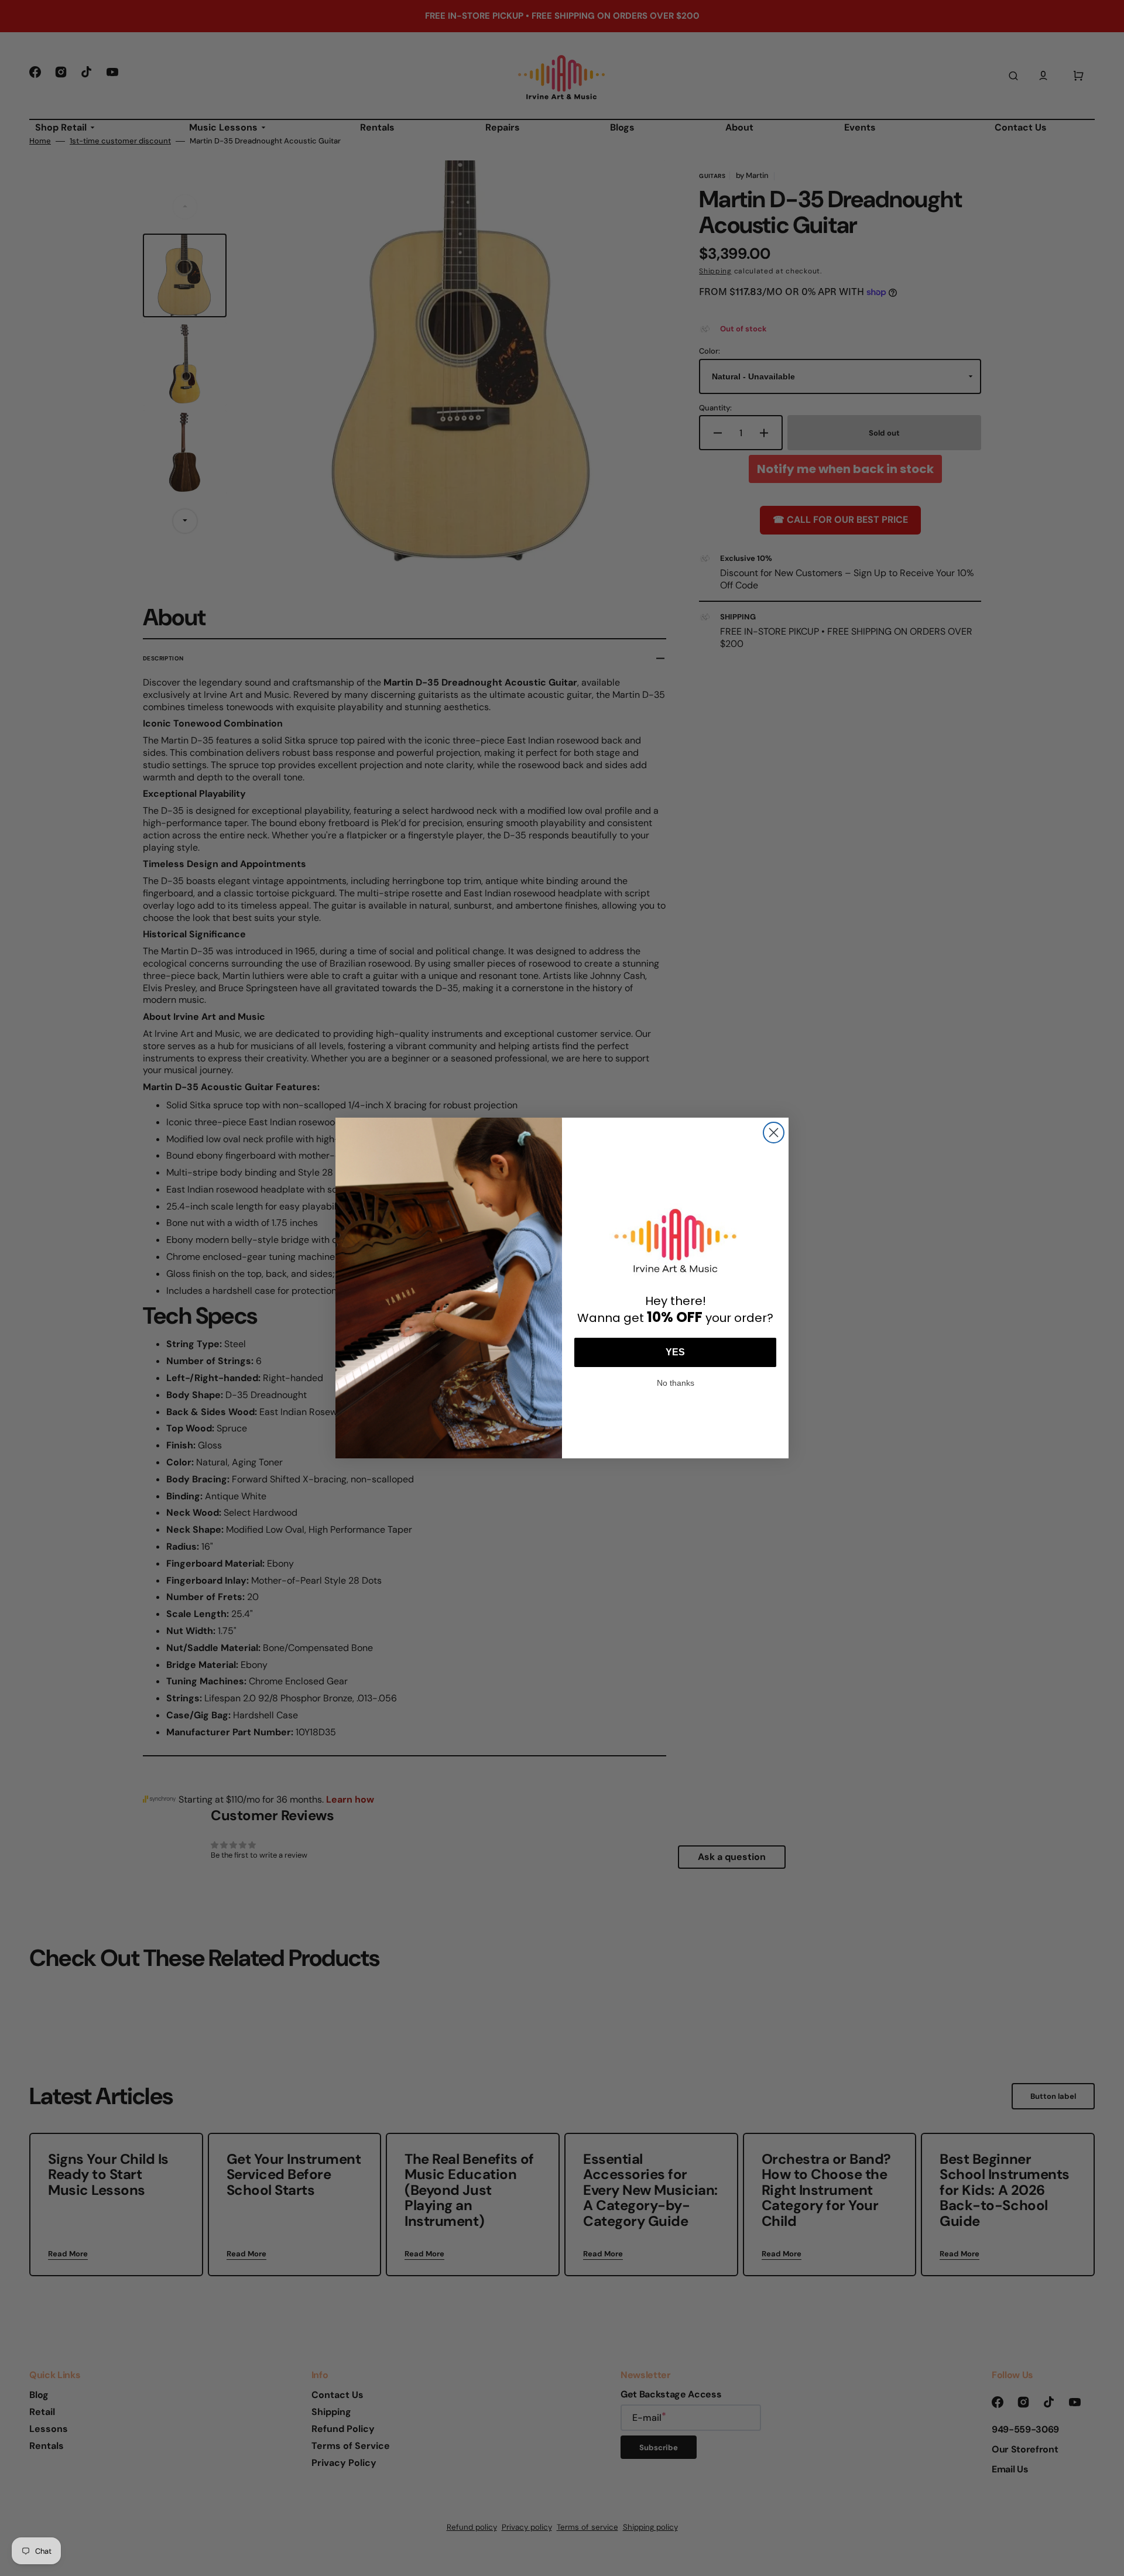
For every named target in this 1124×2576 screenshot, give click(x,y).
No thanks (676, 1382)
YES (675, 1352)
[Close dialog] (774, 1133)
